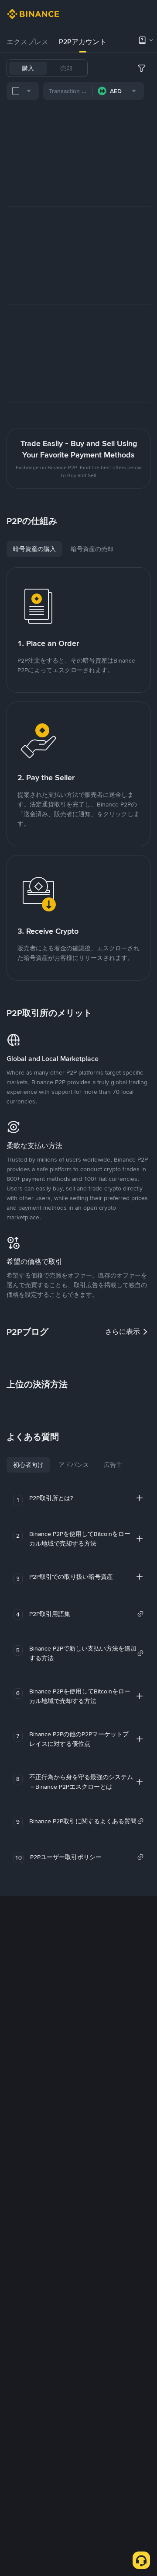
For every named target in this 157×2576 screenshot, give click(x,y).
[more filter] (142, 68)
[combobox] (23, 91)
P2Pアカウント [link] (83, 42)
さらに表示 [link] (123, 1332)
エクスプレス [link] (27, 42)
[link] (87, 1614)
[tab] (27, 42)
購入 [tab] (28, 68)
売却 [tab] (66, 68)
